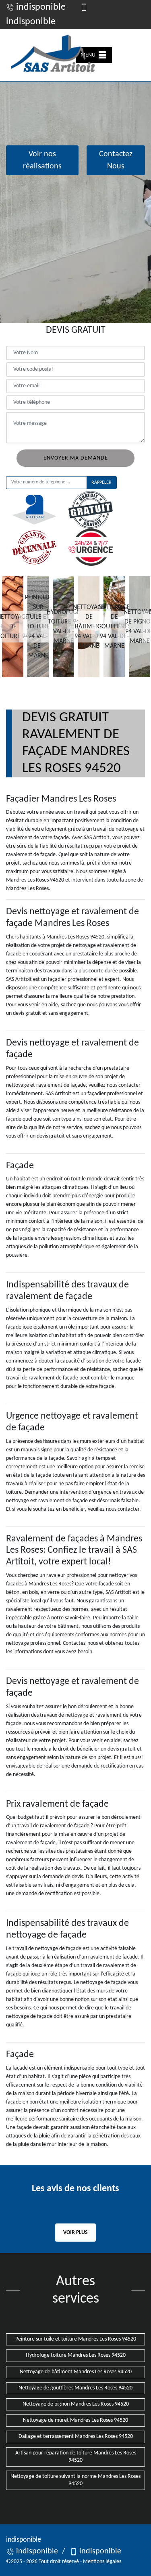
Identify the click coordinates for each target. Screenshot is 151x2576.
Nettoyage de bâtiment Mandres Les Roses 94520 (76, 2372)
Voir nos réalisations (42, 160)
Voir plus (75, 2233)
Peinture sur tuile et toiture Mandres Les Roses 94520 (76, 2339)
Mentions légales (102, 2562)
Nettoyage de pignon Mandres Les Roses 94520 (76, 2404)
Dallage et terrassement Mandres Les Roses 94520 (76, 2436)
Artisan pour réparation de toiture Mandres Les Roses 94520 (76, 2457)
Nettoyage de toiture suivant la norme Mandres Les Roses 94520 (75, 2480)
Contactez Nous (116, 160)
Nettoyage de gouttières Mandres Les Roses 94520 (75, 2388)
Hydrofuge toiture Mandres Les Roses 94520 (76, 2355)
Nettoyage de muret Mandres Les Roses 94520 (75, 2420)
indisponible (40, 7)
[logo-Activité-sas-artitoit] (52, 55)
